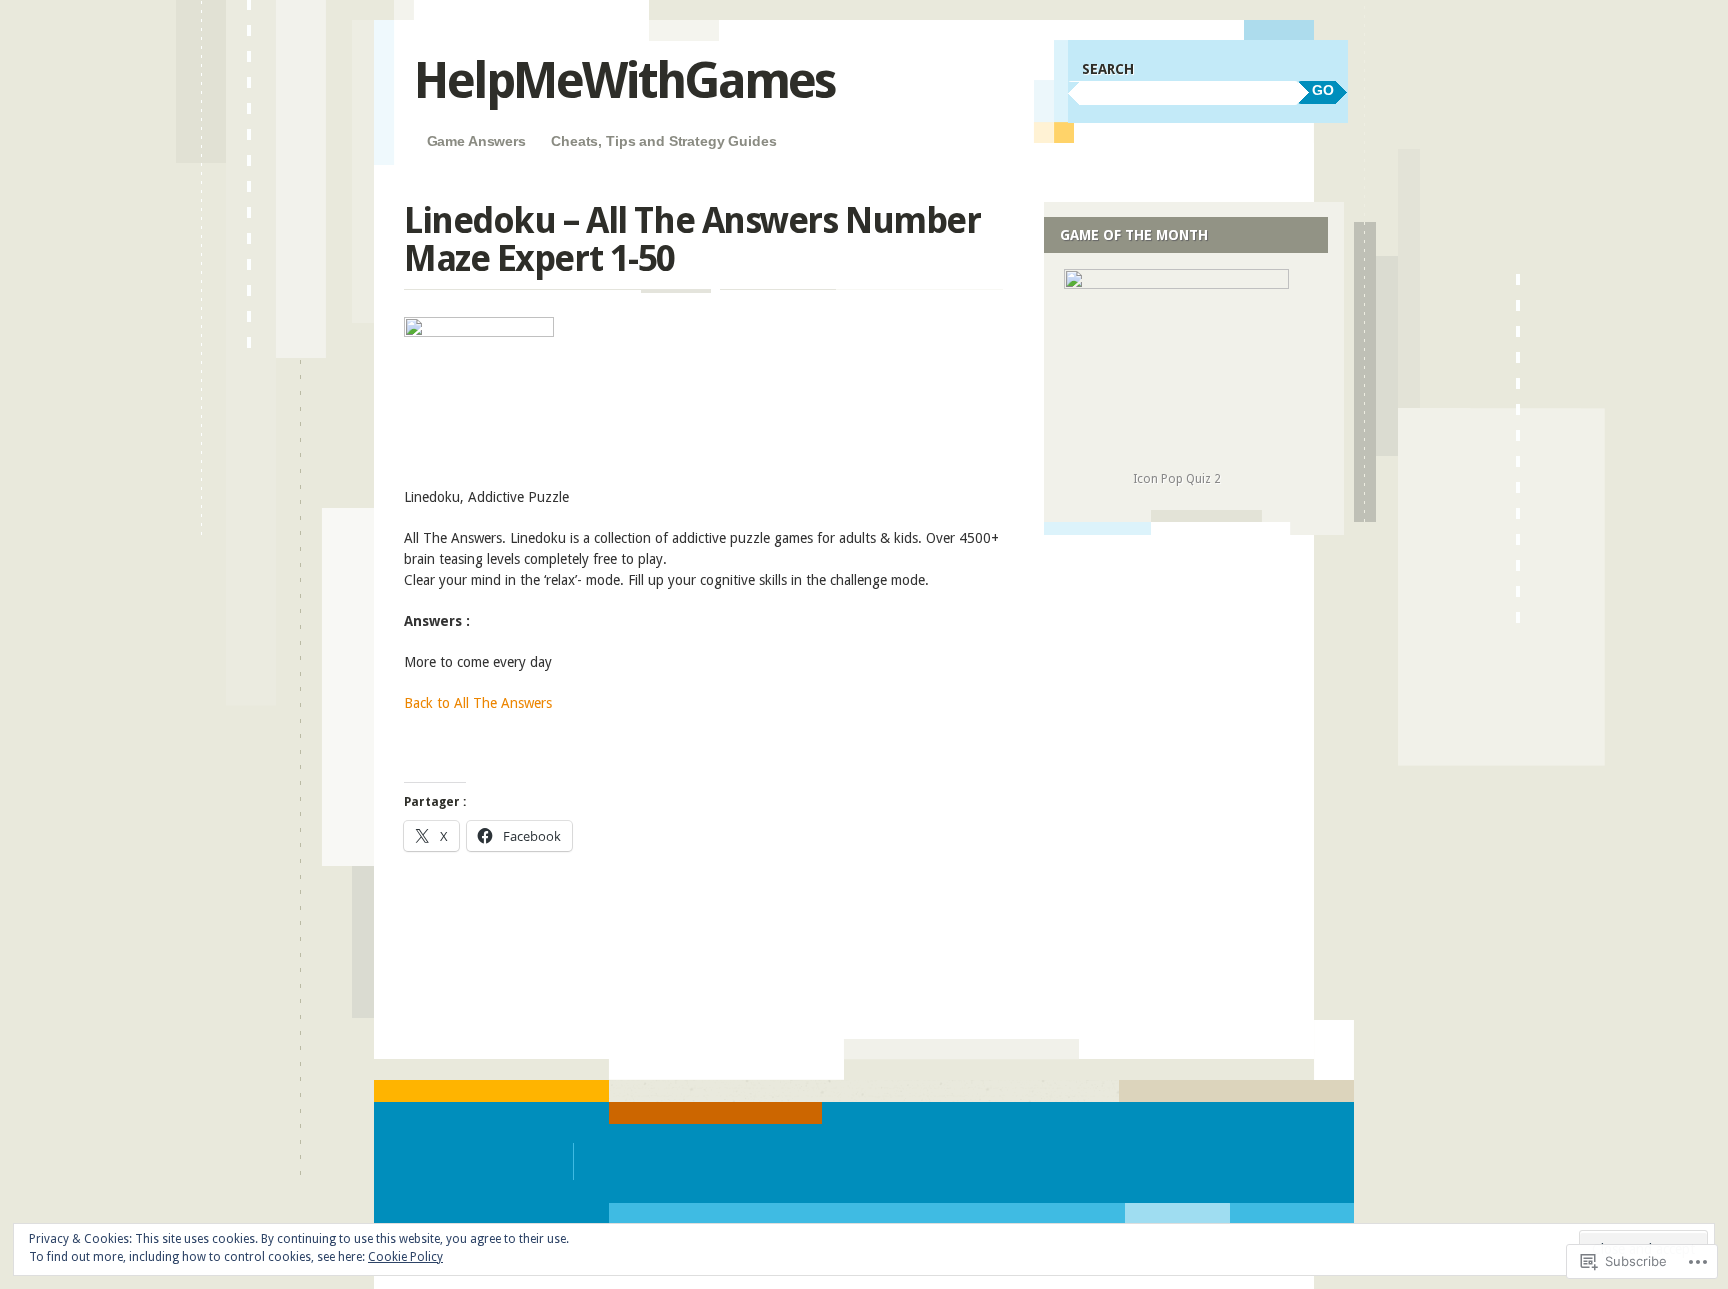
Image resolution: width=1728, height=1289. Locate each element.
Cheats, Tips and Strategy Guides (664, 141)
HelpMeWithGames (624, 80)
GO (1323, 90)
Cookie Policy (405, 1257)
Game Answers (476, 141)
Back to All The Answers (478, 703)
